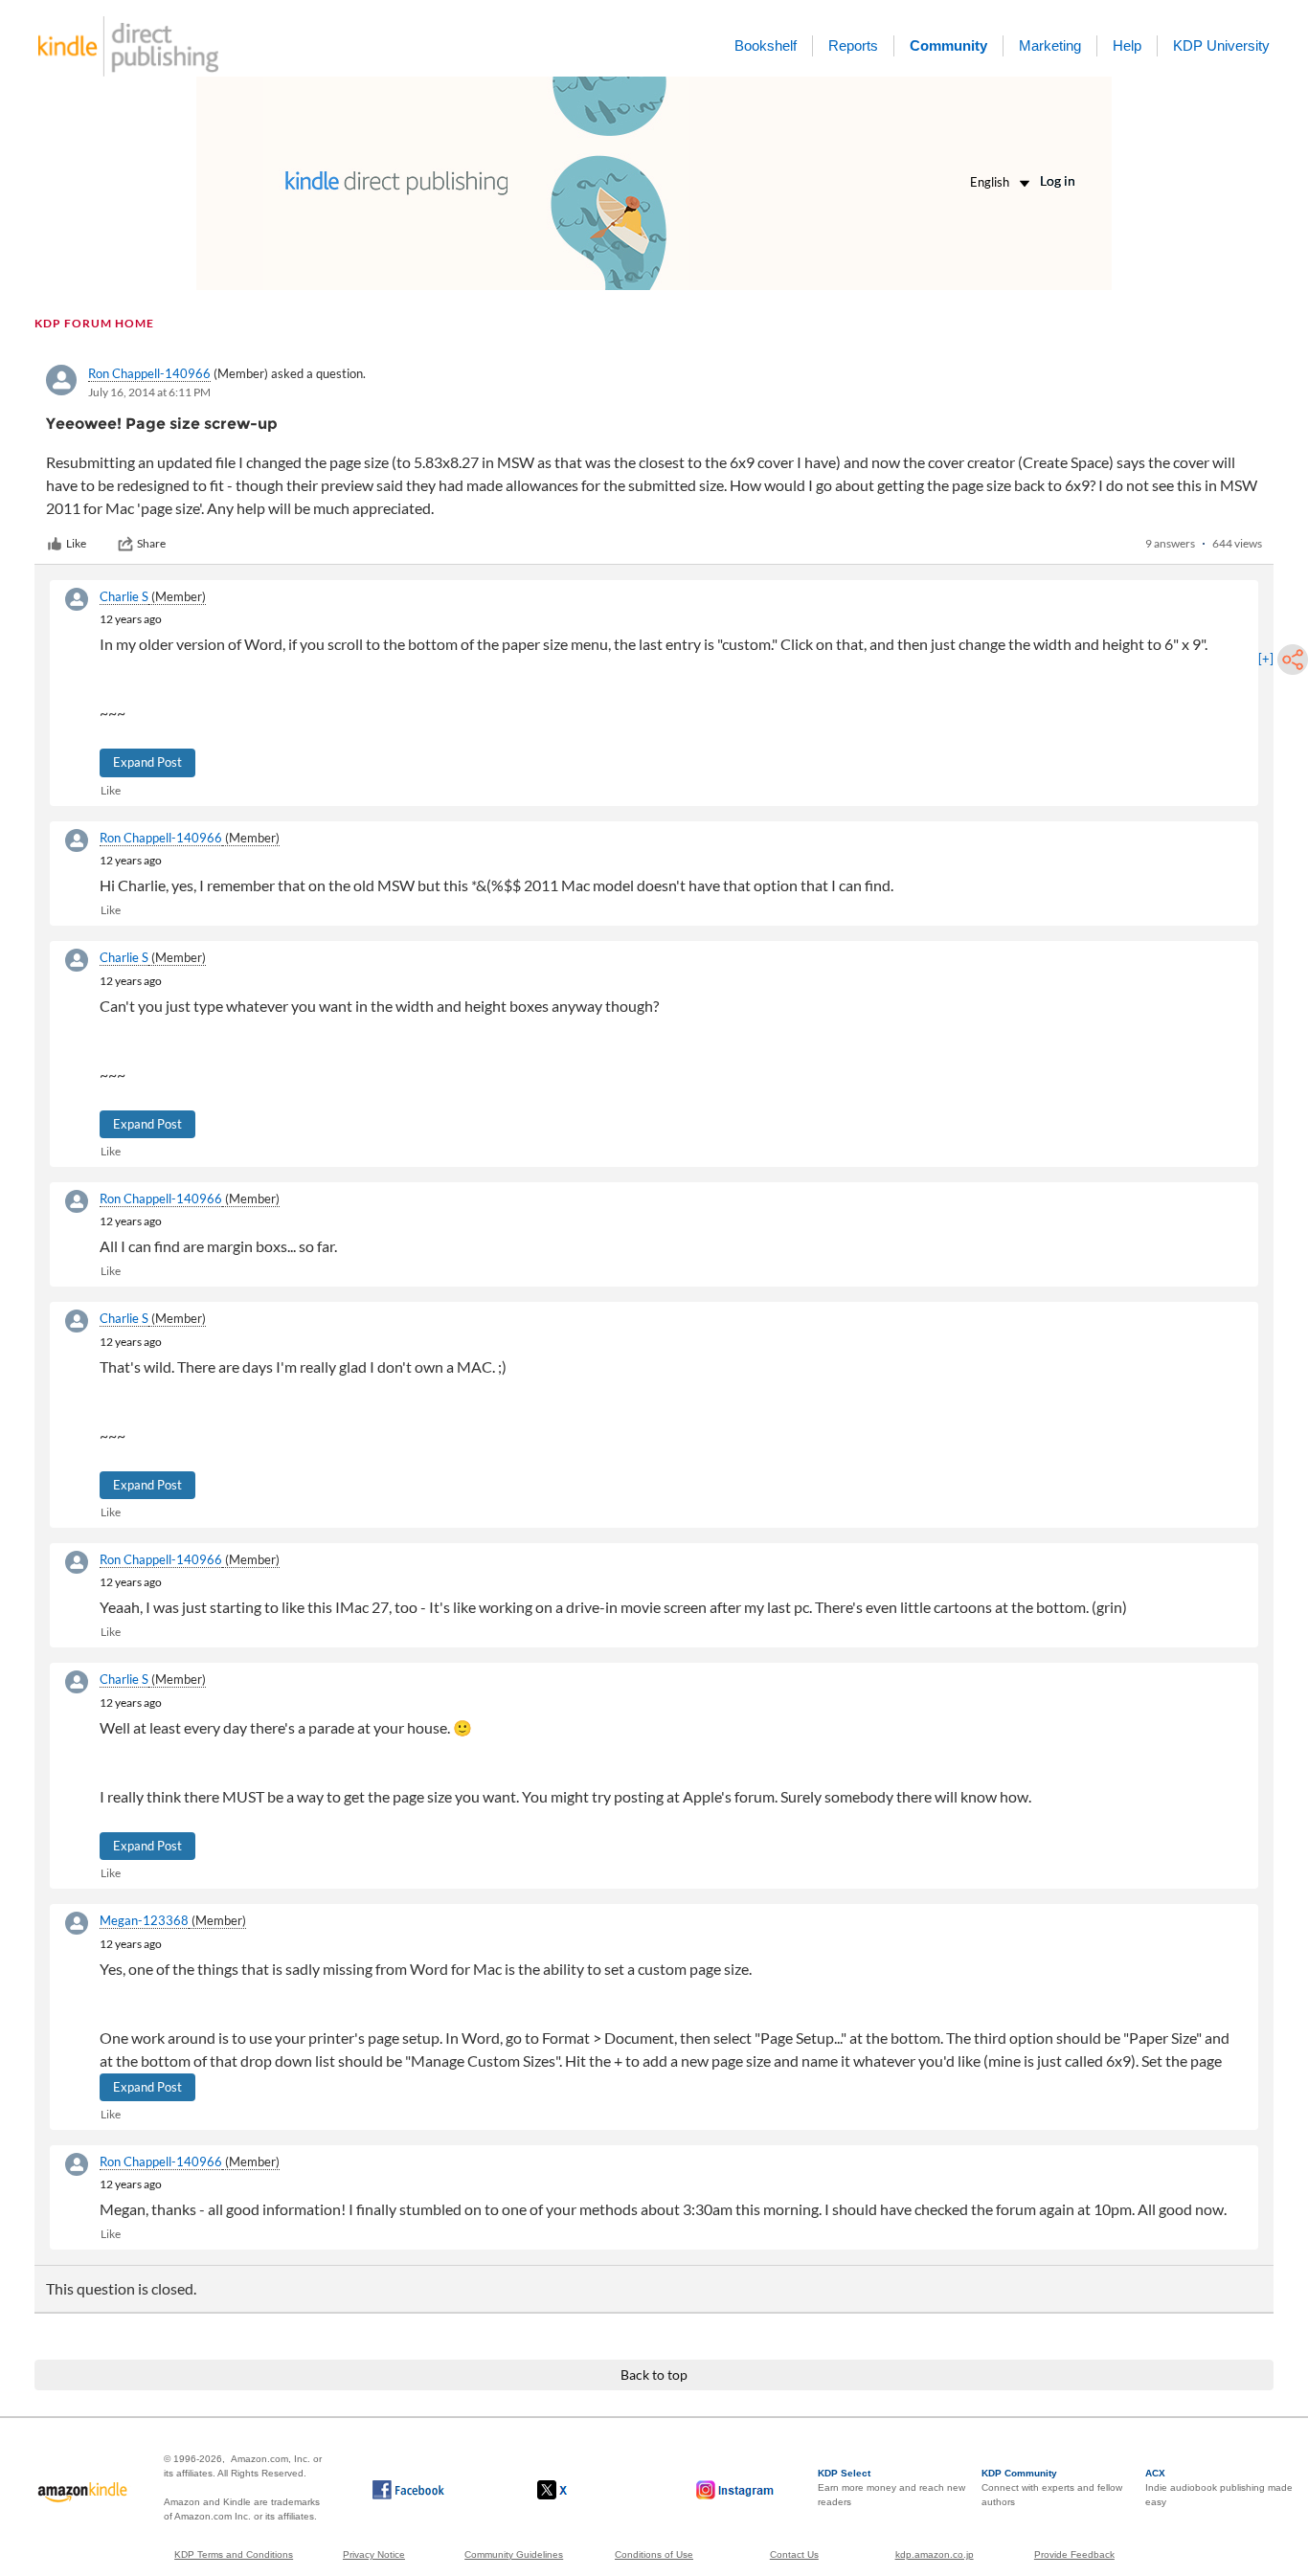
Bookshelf (766, 45)
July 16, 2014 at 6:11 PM (149, 392)
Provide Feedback (1074, 2554)
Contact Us (794, 2554)
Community (948, 45)
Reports (853, 45)
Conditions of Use (654, 2554)
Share (151, 543)
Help (1127, 45)
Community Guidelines (514, 2554)
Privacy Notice (374, 2554)
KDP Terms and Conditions (234, 2554)
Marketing (1050, 45)
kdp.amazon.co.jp (935, 2554)
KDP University (1221, 45)
